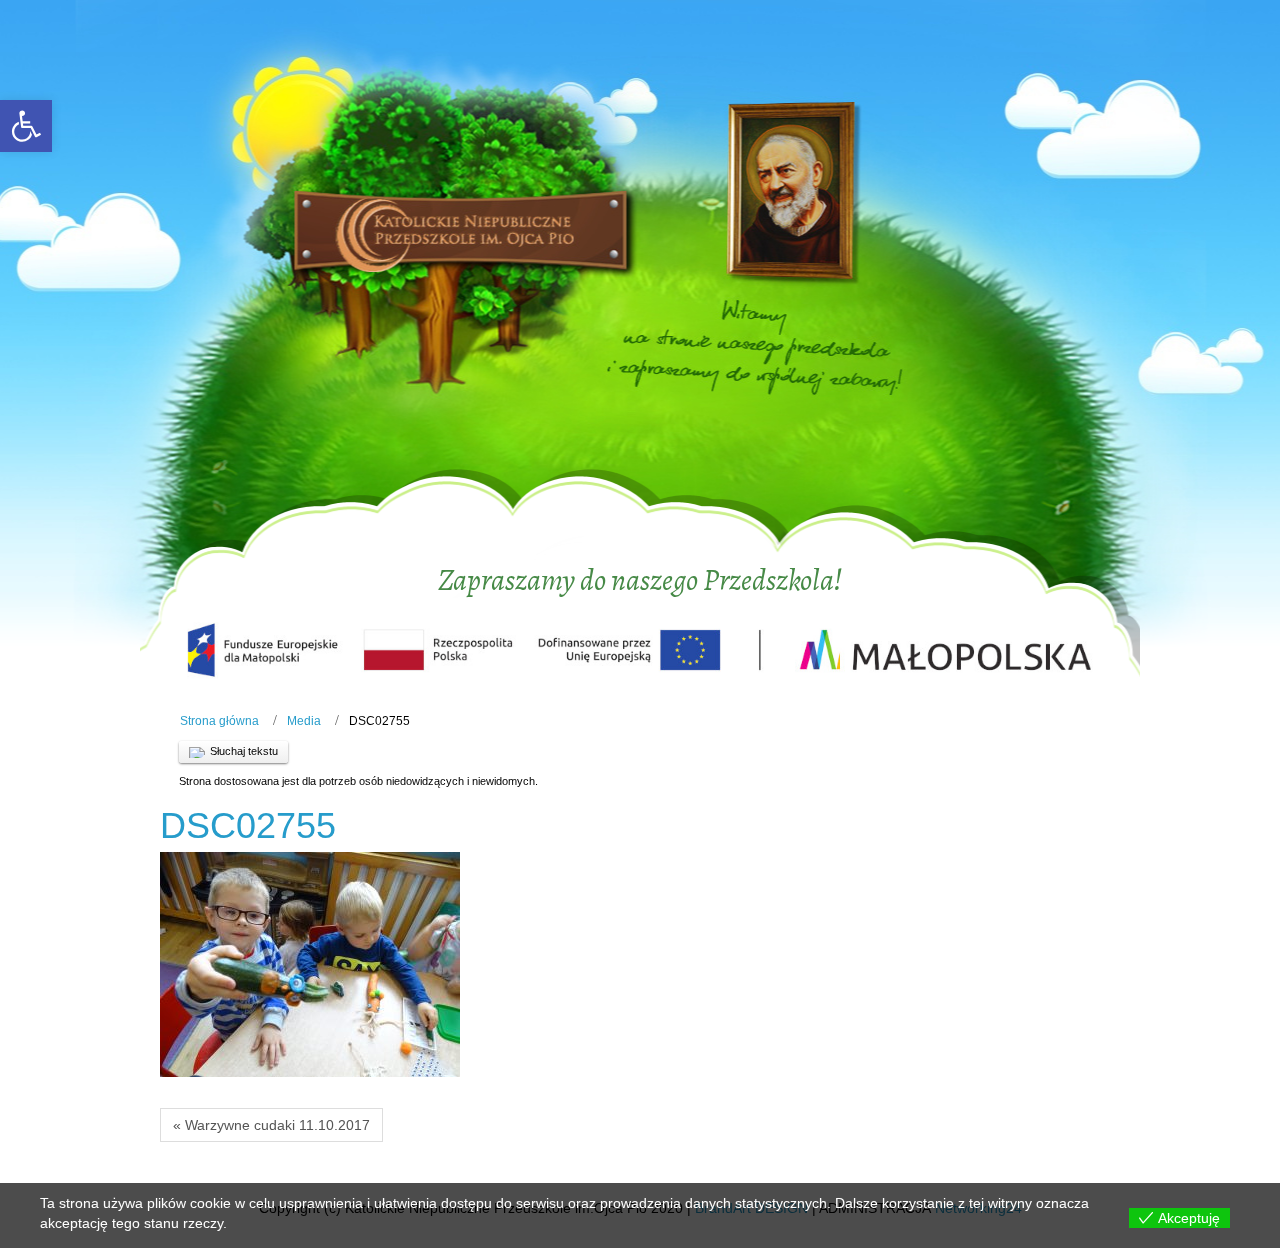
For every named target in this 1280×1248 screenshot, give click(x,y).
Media (304, 721)
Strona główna (219, 721)
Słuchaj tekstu (244, 751)
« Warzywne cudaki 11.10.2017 (271, 1125)
